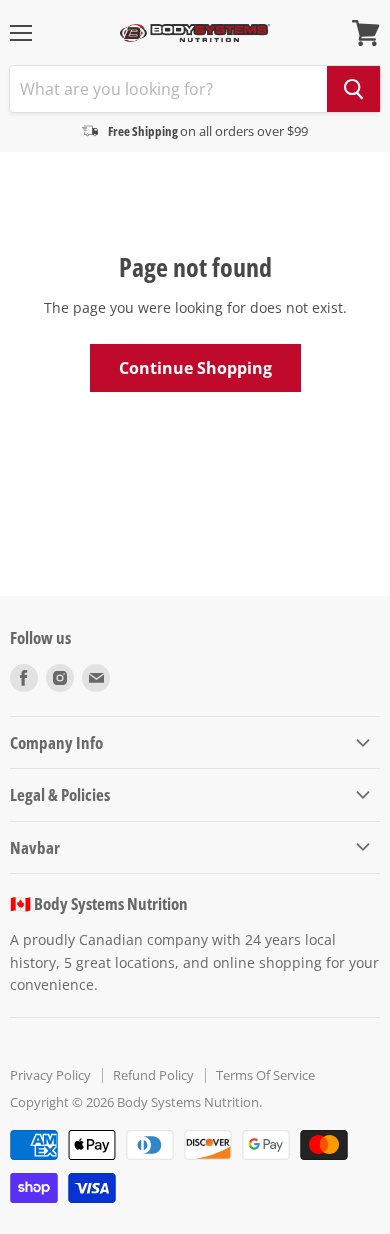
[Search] (353, 89)
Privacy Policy (50, 1075)
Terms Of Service (265, 1075)
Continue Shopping (195, 368)
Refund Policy (153, 1075)
